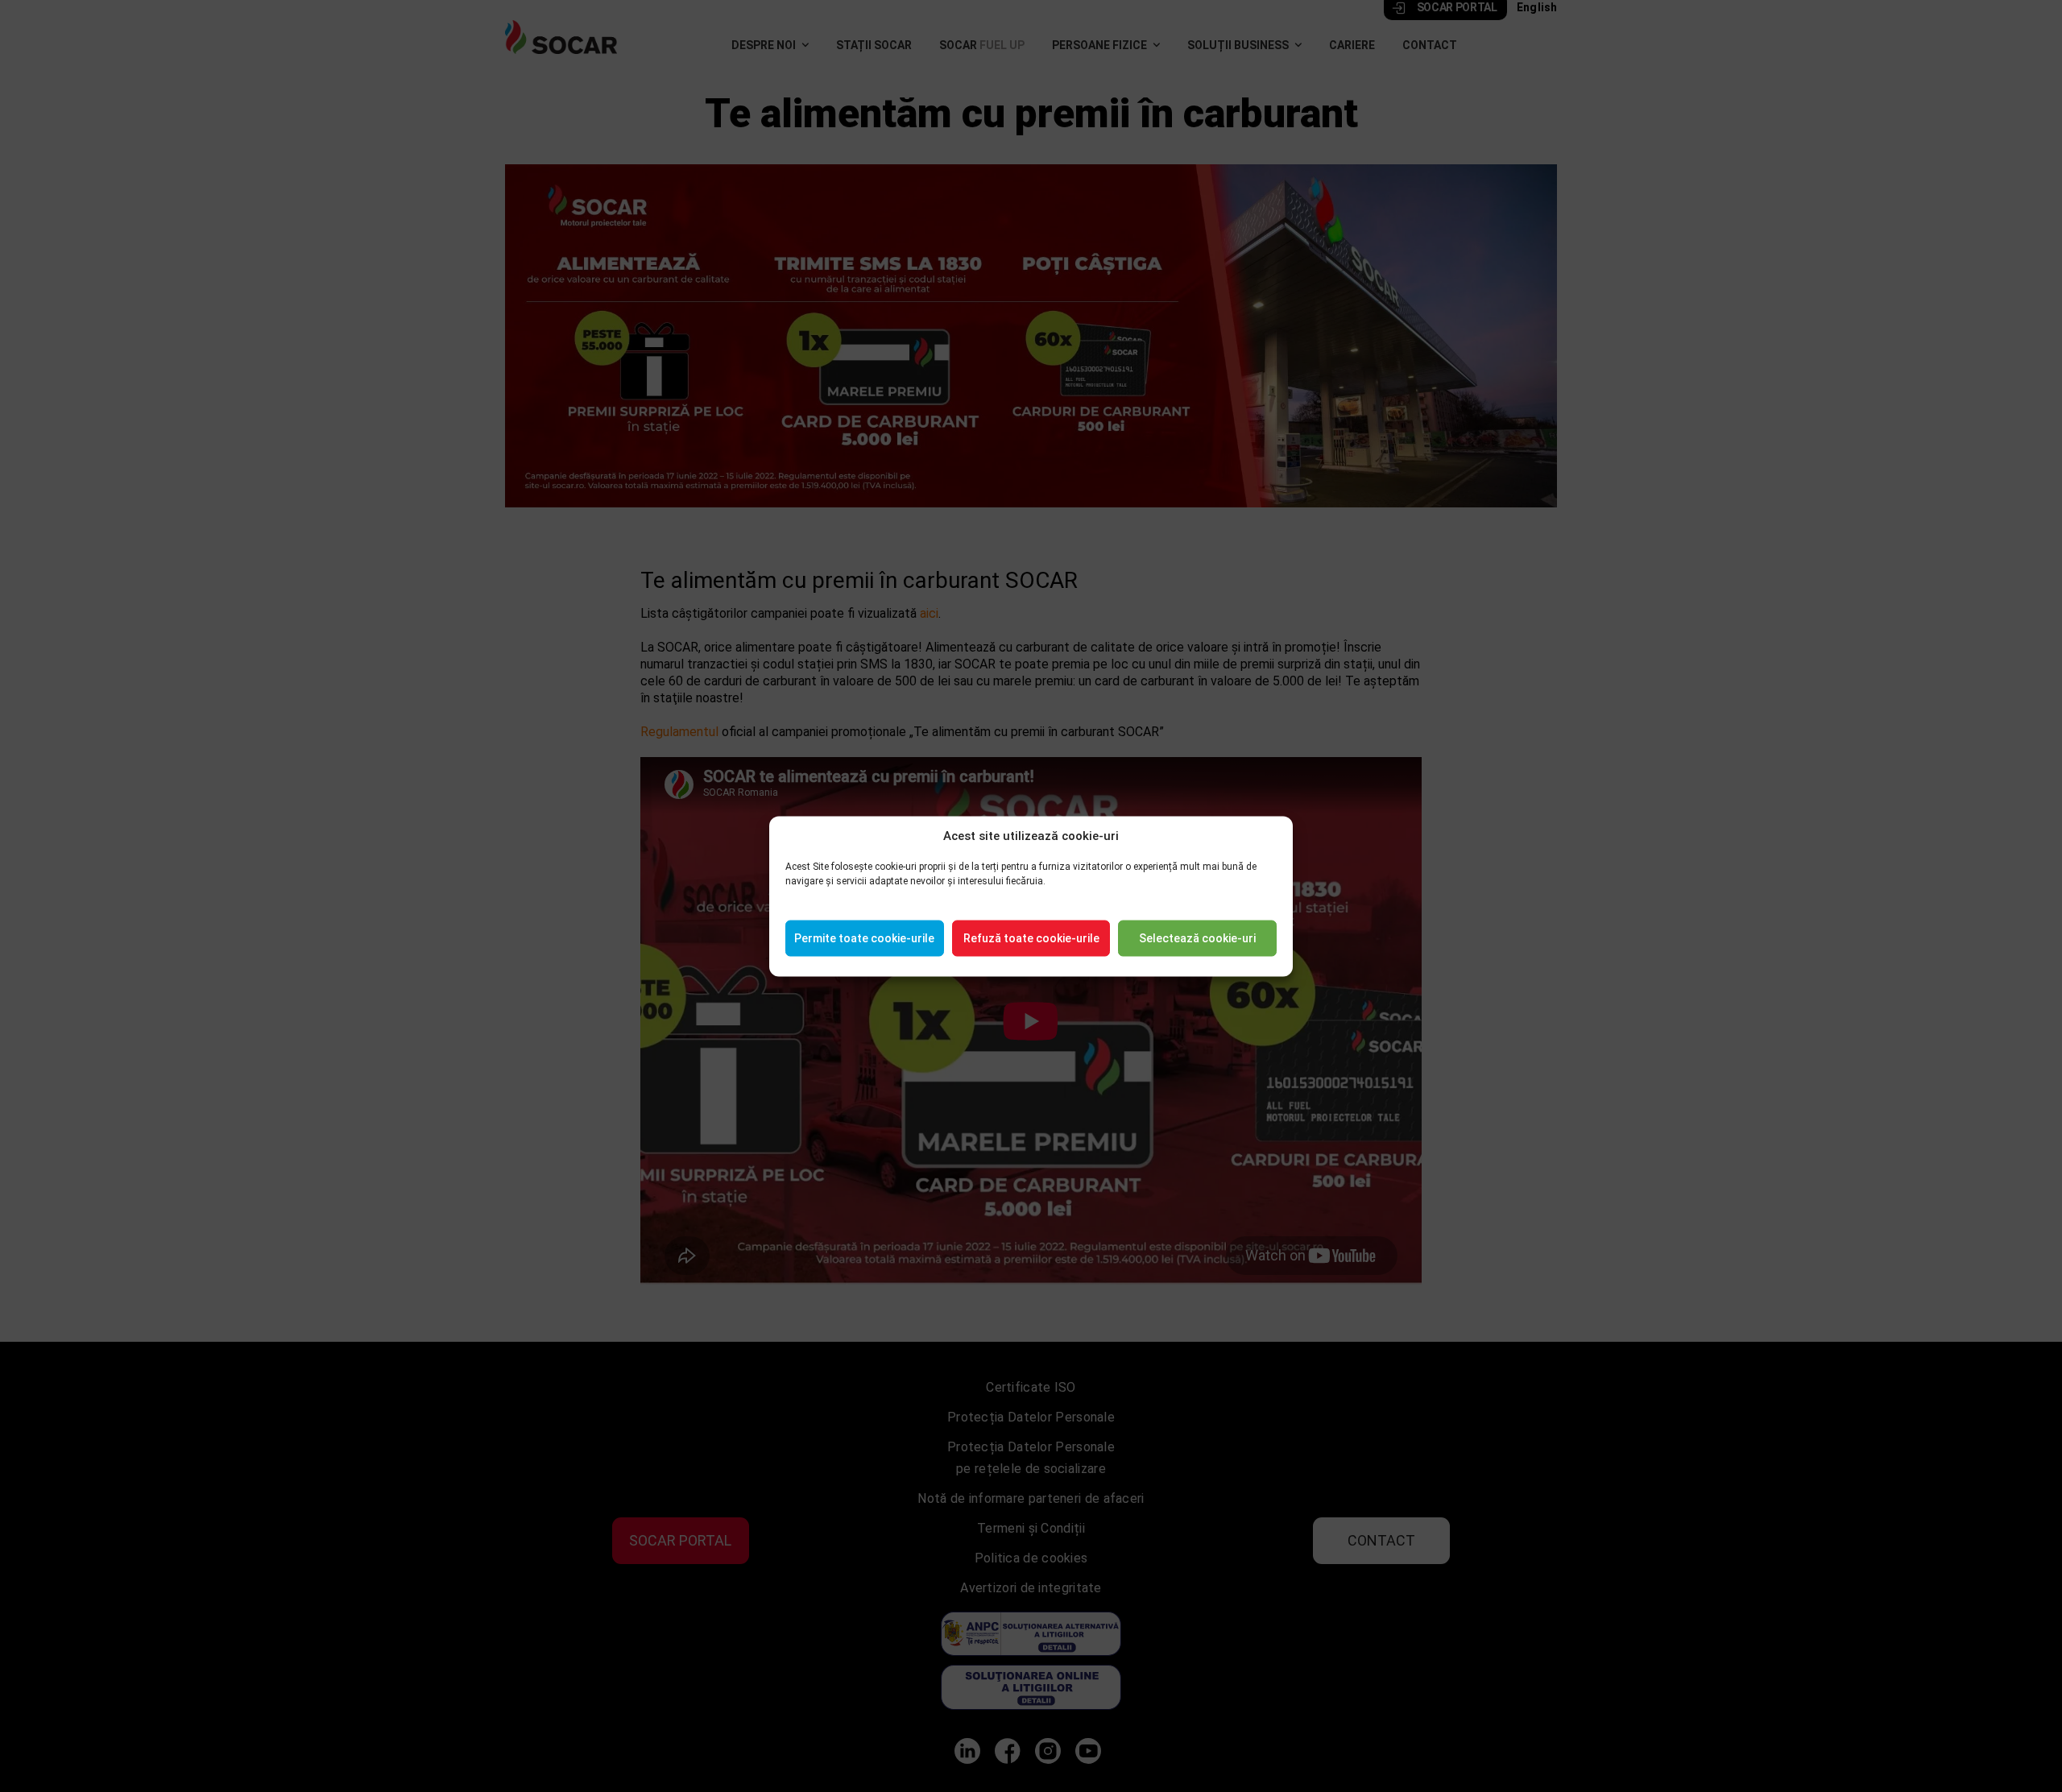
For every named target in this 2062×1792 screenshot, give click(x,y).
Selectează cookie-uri (1197, 938)
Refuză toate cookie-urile (1031, 938)
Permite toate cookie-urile (864, 938)
